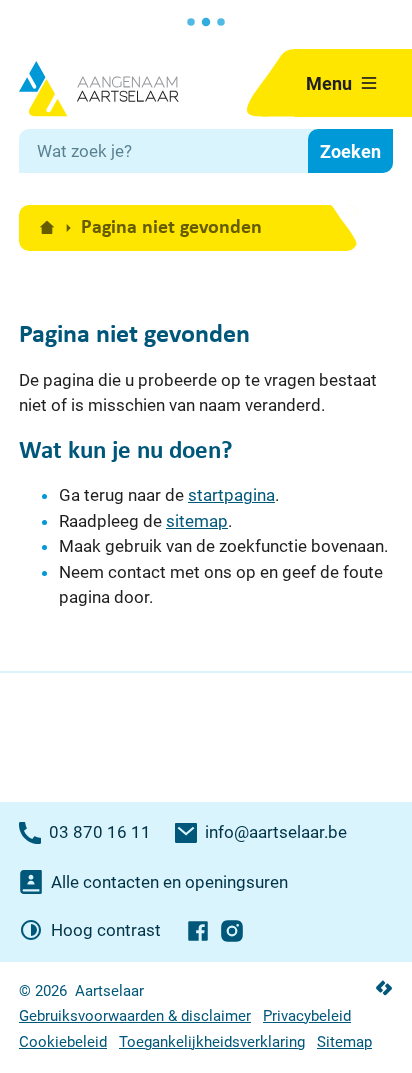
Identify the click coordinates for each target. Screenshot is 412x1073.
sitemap (197, 521)
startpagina (231, 495)
